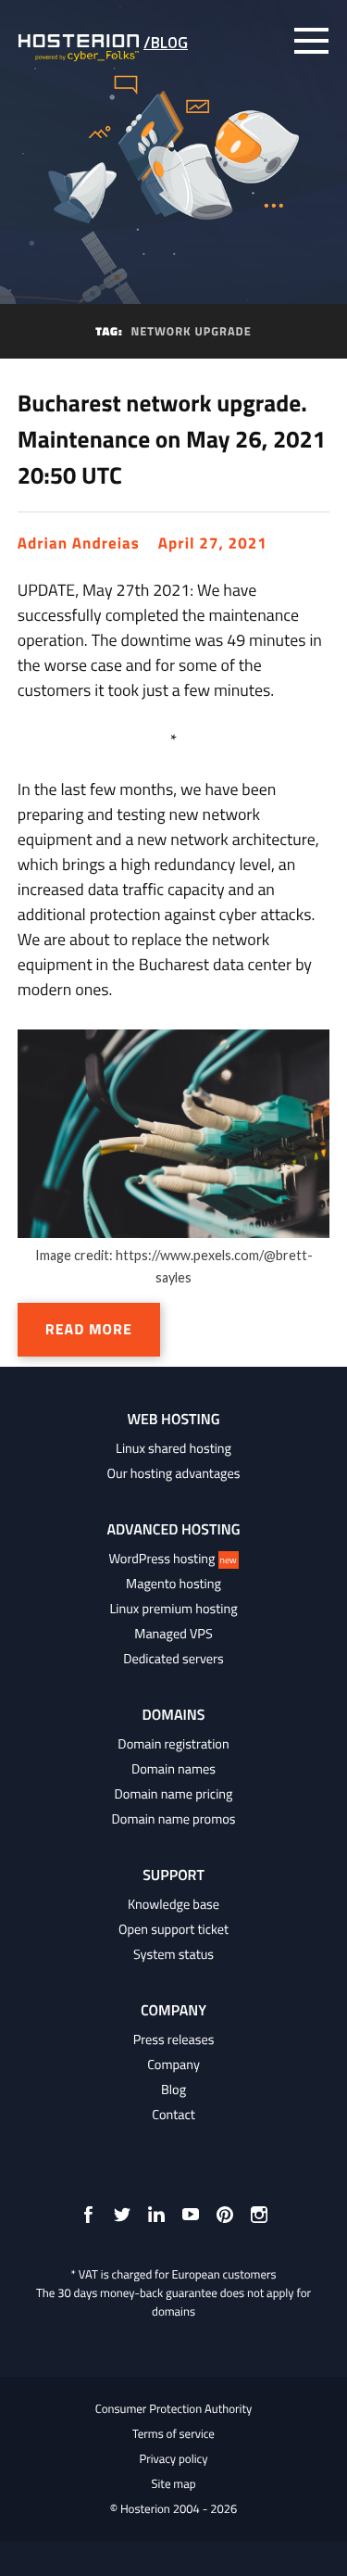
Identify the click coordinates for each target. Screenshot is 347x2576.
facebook (88, 2215)
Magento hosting (173, 1584)
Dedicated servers (173, 1659)
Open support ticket (173, 1929)
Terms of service (173, 2434)
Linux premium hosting (173, 1609)
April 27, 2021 (213, 543)
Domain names (173, 1769)
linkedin (156, 2215)
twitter (122, 2215)
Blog (173, 2090)
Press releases (174, 2039)
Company (173, 2065)
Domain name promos (174, 1819)
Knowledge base (173, 1904)
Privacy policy (173, 2459)
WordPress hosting (172, 1559)
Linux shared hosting (173, 1448)
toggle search (273, 41)
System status (173, 1954)
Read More (89, 1330)
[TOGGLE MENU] (311, 41)
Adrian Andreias (79, 543)
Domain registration (173, 1744)
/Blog (166, 43)
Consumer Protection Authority (174, 2409)
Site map (173, 2484)
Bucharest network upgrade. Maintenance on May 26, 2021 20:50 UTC (172, 439)
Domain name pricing (174, 1794)
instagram (259, 2215)
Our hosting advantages (174, 1473)
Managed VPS (173, 1634)
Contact (173, 2115)
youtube (191, 2215)
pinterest (225, 2215)
